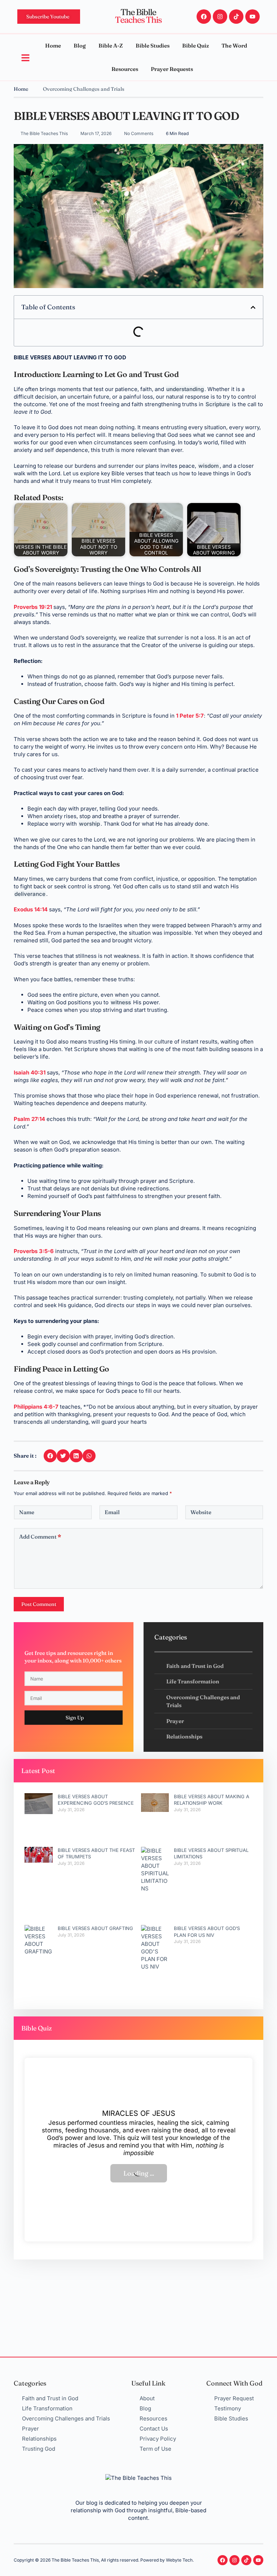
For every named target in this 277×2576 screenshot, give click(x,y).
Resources (125, 69)
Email (112, 1512)
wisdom (209, 466)
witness (121, 1002)
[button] (253, 307)
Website (201, 1512)
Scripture (218, 404)
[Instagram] (220, 17)
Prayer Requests (172, 69)
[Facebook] (204, 17)
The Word (234, 46)
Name (27, 1512)
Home (53, 46)
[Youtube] (252, 17)
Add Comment (40, 1537)
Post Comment (39, 1604)
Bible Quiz (195, 46)
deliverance (30, 894)
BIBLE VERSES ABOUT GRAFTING (95, 1928)
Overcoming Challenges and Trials (84, 89)
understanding (185, 389)
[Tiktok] (236, 17)
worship (89, 824)
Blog (80, 46)
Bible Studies (153, 46)
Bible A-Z (111, 46)
